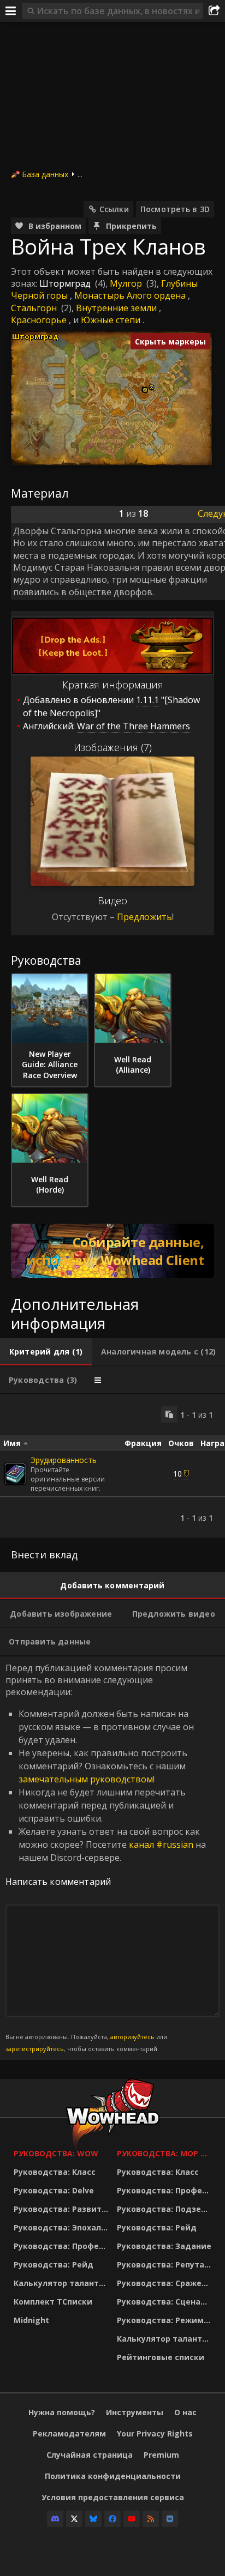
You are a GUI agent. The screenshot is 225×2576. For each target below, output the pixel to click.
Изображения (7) (113, 747)
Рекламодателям (69, 2433)
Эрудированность (64, 1460)
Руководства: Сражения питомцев (166, 2283)
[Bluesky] (93, 2519)
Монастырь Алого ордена (130, 295)
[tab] (46, 1352)
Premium (161, 2455)
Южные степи (111, 320)
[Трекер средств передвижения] (112, 1251)
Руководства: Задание (164, 2246)
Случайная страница (90, 2455)
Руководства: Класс (55, 2172)
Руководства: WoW (56, 2153)
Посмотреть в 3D (175, 209)
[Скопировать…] (169, 1414)
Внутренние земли (116, 308)
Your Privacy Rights (155, 2433)
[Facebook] (112, 2519)
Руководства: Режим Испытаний (166, 2320)
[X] (74, 2519)
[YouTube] (132, 2519)
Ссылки (114, 209)
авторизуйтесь (132, 2037)
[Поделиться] (214, 11)
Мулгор (126, 283)
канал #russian (161, 1845)
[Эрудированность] (15, 1474)
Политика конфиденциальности (113, 2476)
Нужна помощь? (62, 2412)
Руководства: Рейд (54, 2264)
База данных (45, 174)
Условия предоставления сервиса (113, 2497)
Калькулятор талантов (61, 2283)
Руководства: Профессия (63, 2246)
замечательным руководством (86, 1779)
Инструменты (135, 2412)
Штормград (65, 283)
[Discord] (55, 2519)
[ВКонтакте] (170, 2519)
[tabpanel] (112, 1466)
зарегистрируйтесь (35, 2049)
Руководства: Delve (54, 2190)
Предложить (144, 917)
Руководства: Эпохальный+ (63, 2227)
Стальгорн (34, 308)
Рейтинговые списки (161, 2357)
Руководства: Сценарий (166, 2302)
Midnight (31, 2320)
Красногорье (39, 320)
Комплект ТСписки (53, 2302)
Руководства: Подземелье (166, 2209)
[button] (145, 390)
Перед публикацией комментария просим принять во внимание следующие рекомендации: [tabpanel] (106, 1858)
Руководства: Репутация (166, 2264)
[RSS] (151, 2519)
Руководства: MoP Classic (166, 2153)
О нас (185, 2412)
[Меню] (11, 11)
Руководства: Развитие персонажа (63, 2209)
